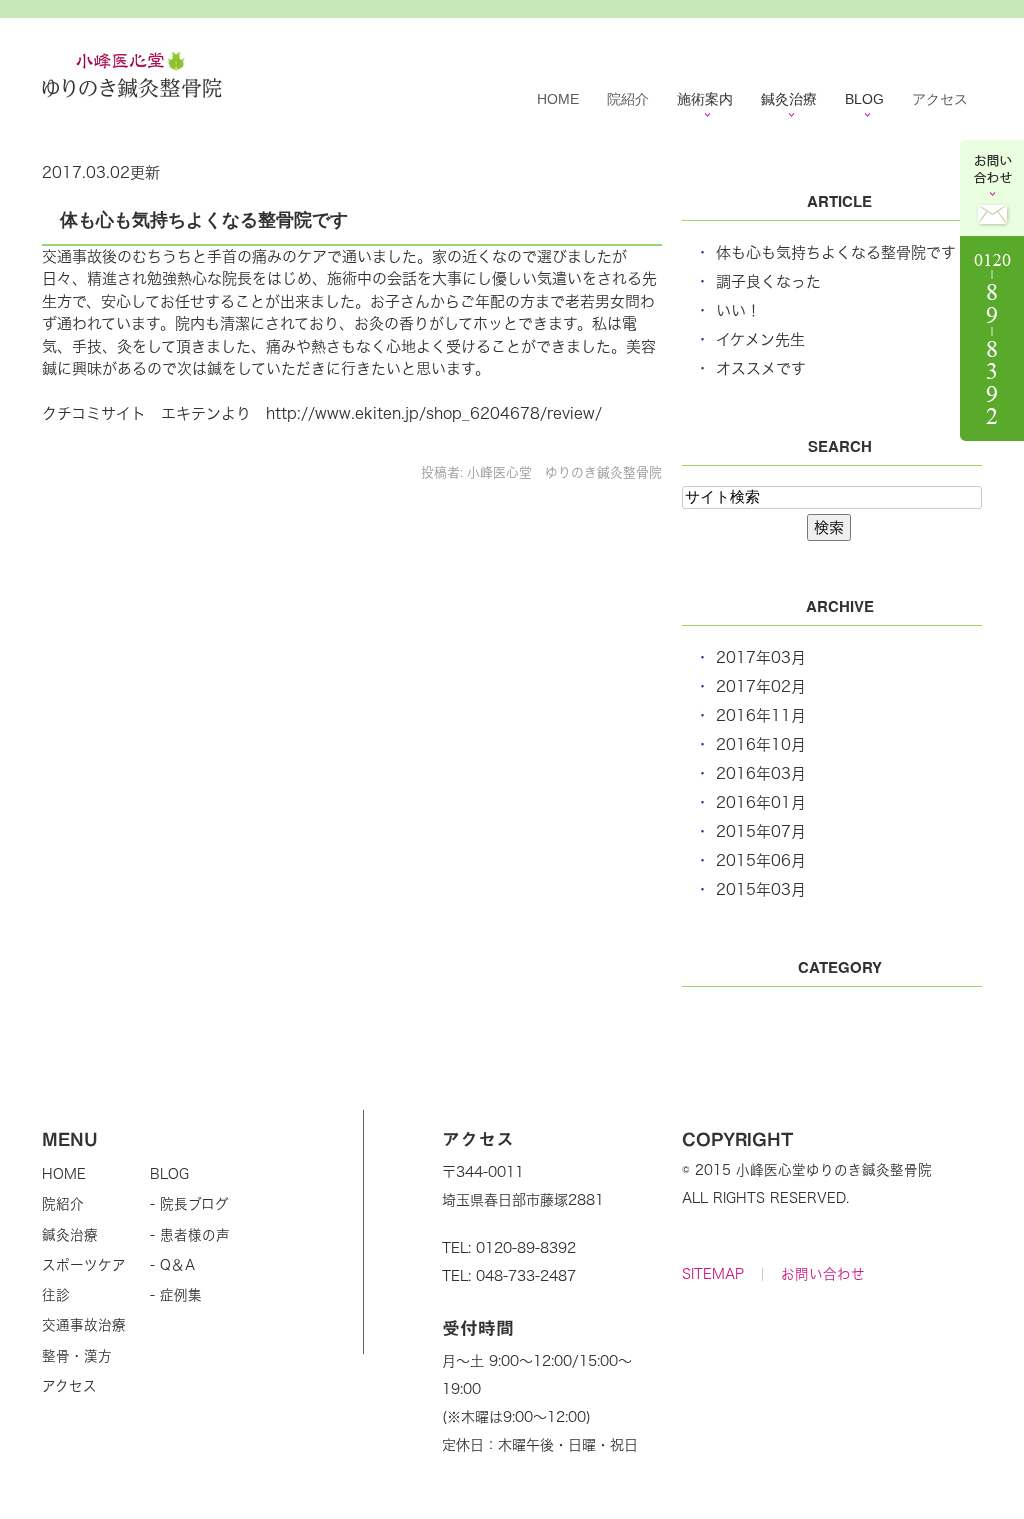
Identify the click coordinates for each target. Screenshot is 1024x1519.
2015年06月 (761, 860)
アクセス (940, 99)
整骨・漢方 (77, 1356)
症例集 (181, 1295)
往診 (56, 1295)
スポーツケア (84, 1265)
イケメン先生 (760, 339)
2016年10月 (761, 744)
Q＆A (177, 1265)
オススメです (761, 368)
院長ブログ (194, 1204)
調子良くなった (768, 281)
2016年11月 (761, 715)
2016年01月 (761, 802)
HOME (558, 99)
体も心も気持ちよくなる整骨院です (204, 219)
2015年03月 (761, 889)
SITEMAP (713, 1274)
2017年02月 (761, 686)
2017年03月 (761, 657)
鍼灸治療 (70, 1235)
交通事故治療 (84, 1325)
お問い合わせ (823, 1274)
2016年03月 (761, 773)
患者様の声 (195, 1235)
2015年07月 (761, 831)
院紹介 (628, 99)
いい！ (738, 310)
